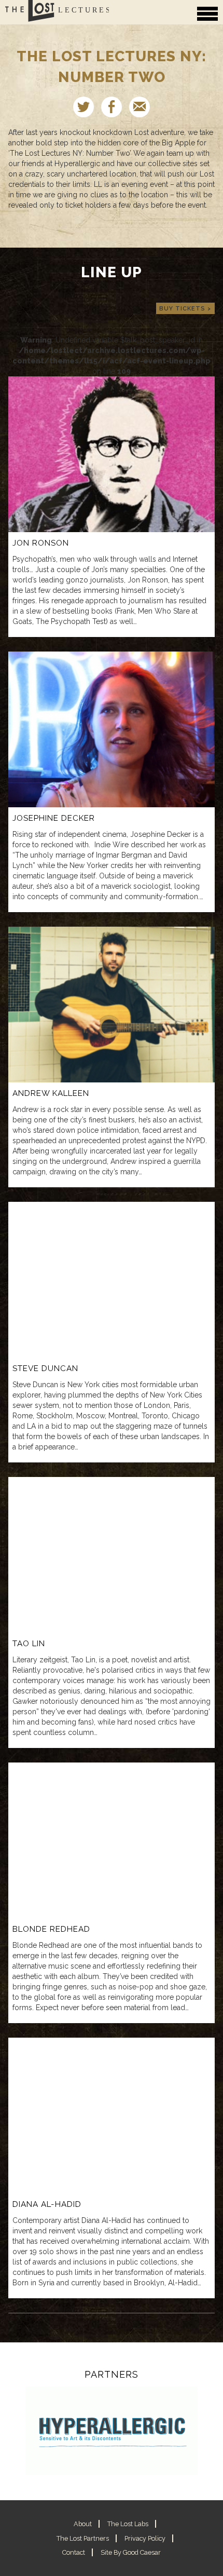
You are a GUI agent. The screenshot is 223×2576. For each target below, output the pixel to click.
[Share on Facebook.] (112, 107)
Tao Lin (29, 1644)
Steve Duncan (45, 1368)
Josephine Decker (54, 818)
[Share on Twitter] (83, 107)
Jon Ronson (41, 543)
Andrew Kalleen (51, 1093)
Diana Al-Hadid (47, 2204)
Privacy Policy (145, 2538)
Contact (74, 2552)
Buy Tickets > (185, 308)
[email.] (140, 107)
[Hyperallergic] (112, 2431)
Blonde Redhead (51, 1929)
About (83, 2524)
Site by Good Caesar (131, 2552)
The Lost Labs (128, 2524)
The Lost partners (83, 2538)
